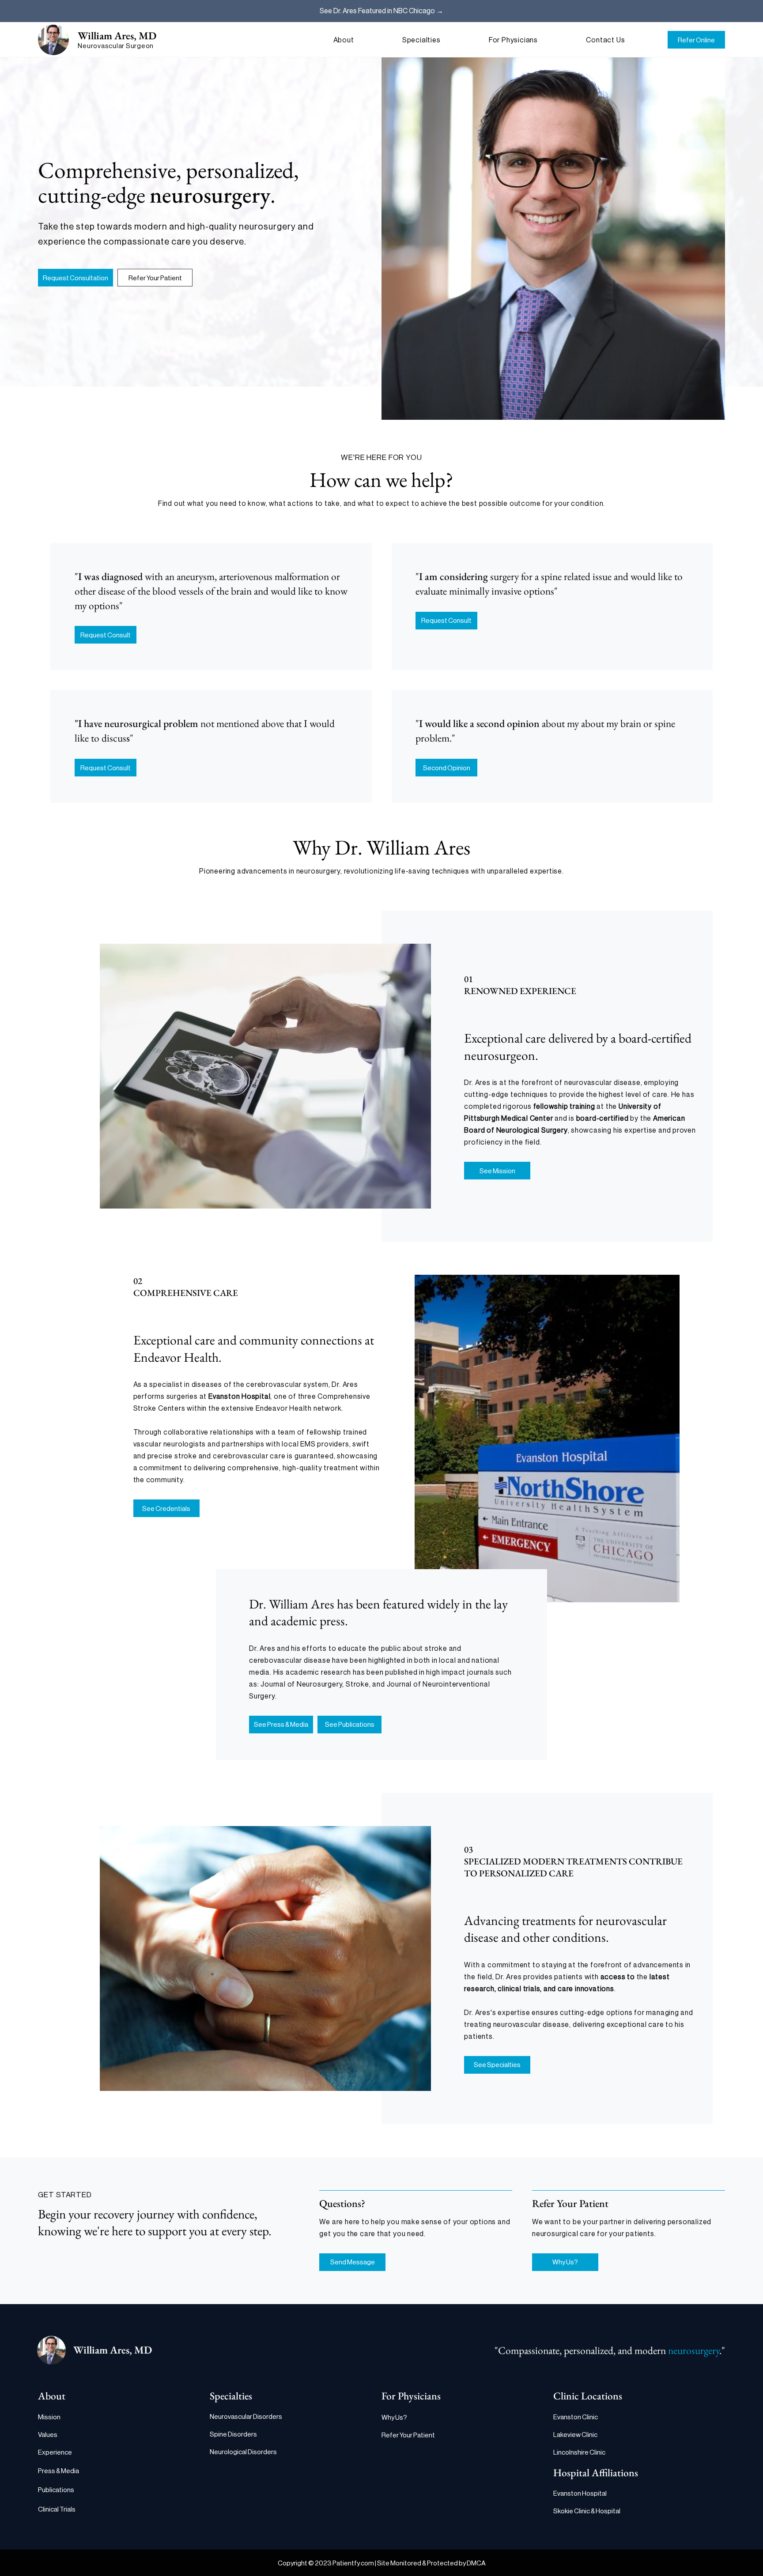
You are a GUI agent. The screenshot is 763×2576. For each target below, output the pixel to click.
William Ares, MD (117, 36)
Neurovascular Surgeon (116, 46)
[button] (360, 40)
